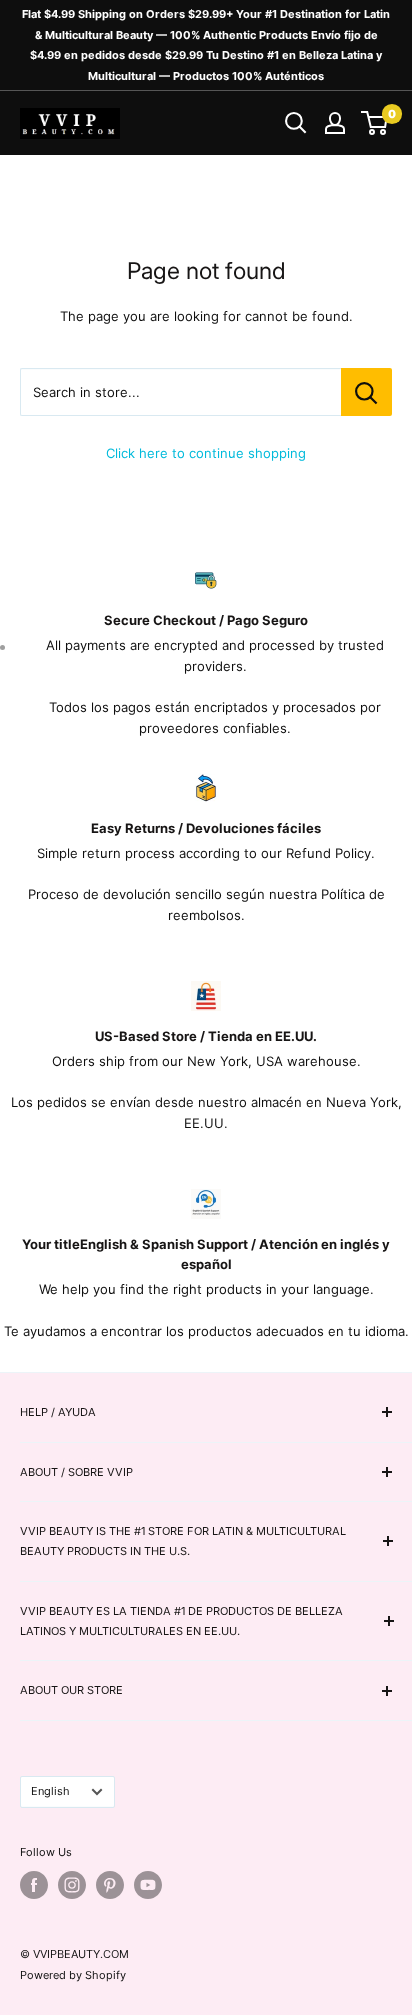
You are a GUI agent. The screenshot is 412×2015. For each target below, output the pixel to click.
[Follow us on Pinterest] (110, 1885)
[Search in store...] (366, 392)
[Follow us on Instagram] (72, 1885)
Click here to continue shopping (206, 453)
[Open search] (296, 123)
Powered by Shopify (73, 1975)
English (50, 1791)
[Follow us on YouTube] (148, 1885)
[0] (375, 123)
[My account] (335, 123)
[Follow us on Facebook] (34, 1885)
